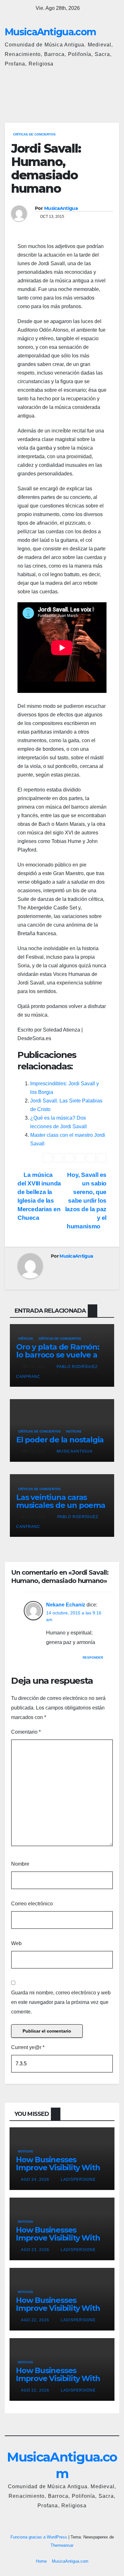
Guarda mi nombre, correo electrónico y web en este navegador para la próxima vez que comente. (61, 2002)
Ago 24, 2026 (35, 2179)
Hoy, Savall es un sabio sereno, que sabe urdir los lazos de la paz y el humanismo (86, 1201)
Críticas (26, 1339)
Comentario (26, 1732)
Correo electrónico (32, 1904)
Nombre (20, 1864)
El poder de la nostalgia (60, 1440)
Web (16, 1943)
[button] (87, 92)
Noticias (74, 1431)
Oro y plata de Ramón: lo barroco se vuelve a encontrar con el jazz (58, 1355)
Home (41, 2561)
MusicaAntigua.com (50, 32)
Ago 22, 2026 (35, 2320)
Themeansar (62, 2545)
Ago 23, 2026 (35, 2250)
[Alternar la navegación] (113, 93)
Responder (93, 1657)
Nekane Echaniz (66, 1605)
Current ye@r (28, 2047)
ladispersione (78, 2179)
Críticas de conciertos (34, 134)
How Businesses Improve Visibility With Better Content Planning (58, 2172)
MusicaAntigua (61, 208)
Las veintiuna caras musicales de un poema (61, 1501)
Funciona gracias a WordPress (39, 2537)
